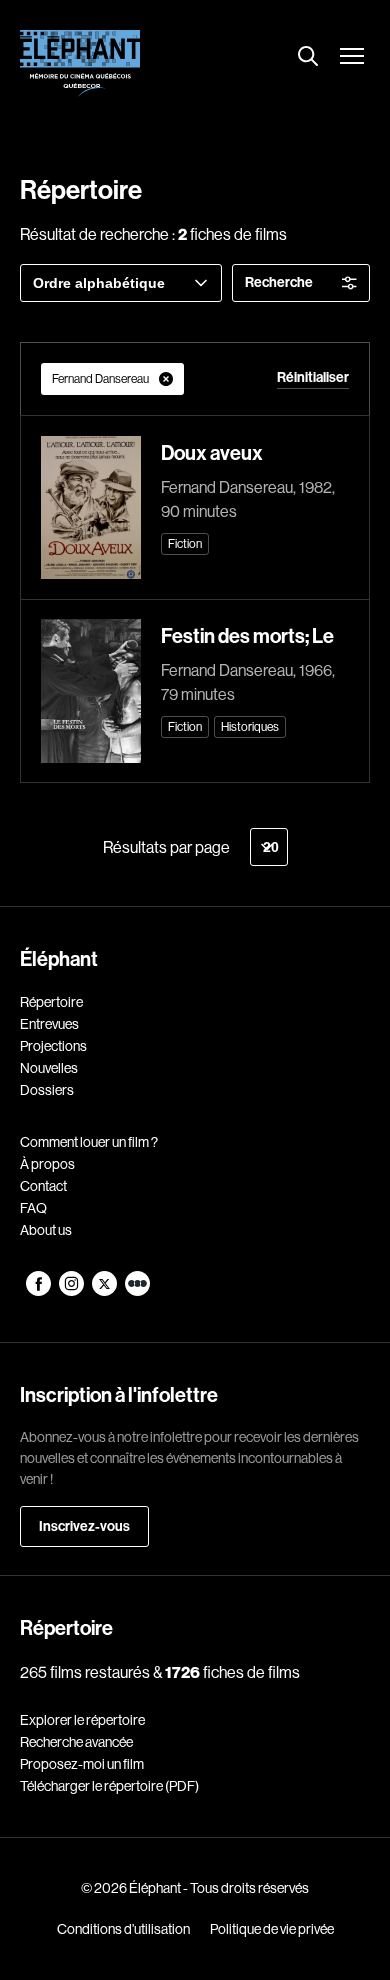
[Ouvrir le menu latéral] (352, 58)
